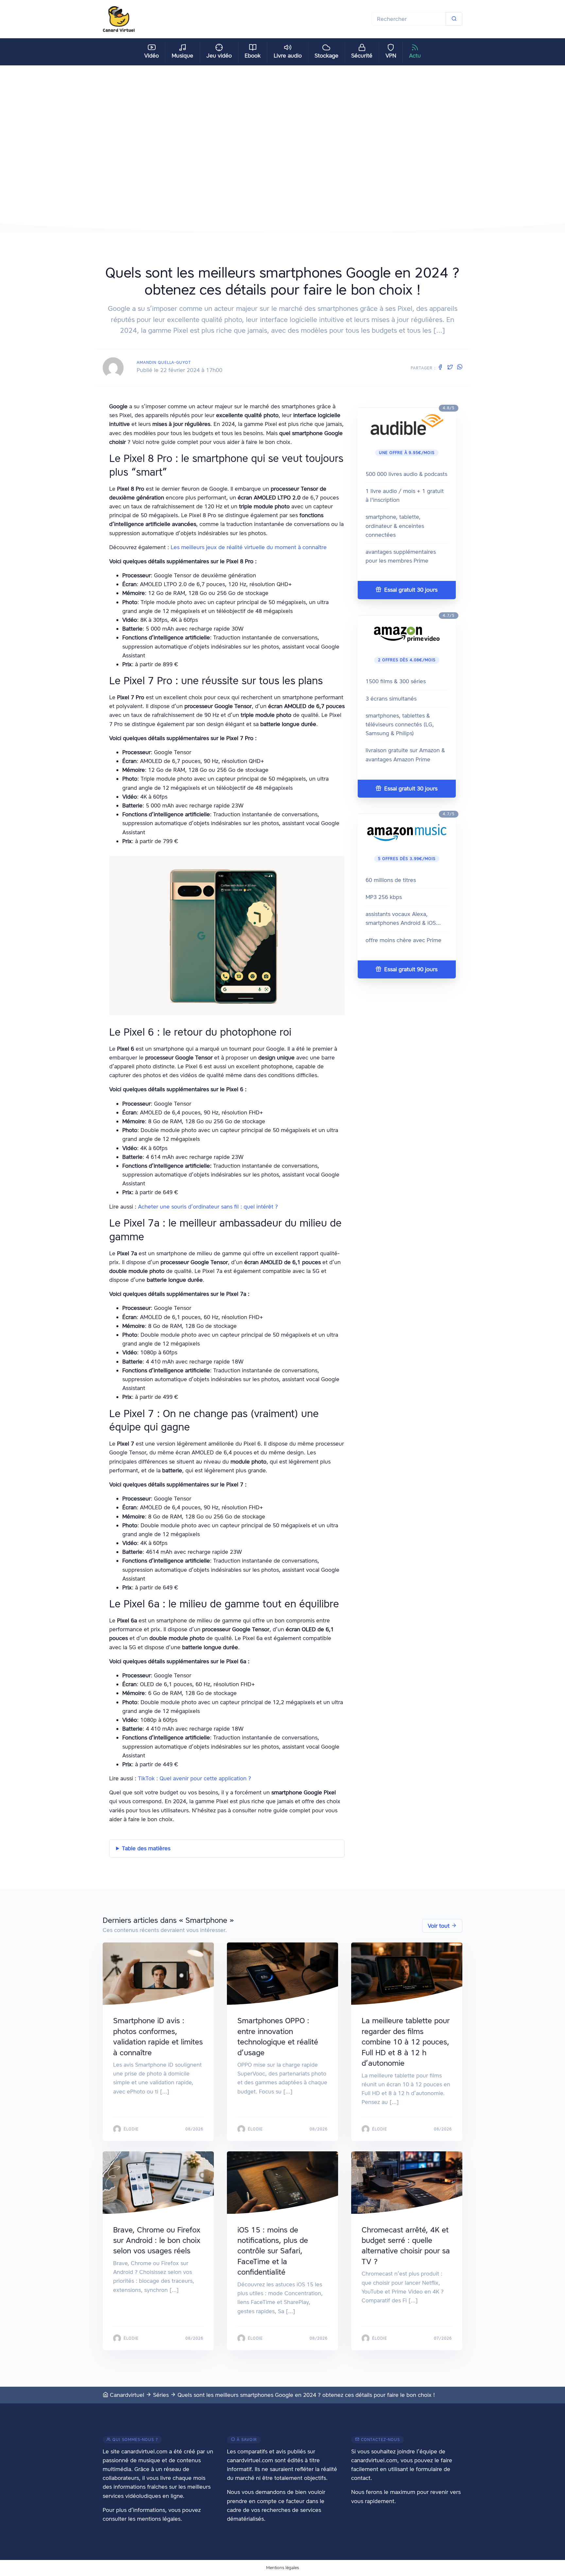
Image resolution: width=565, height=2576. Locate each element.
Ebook (253, 56)
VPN (391, 56)
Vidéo (152, 56)
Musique (182, 56)
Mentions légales (282, 2568)
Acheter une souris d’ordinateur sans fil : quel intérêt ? (208, 1207)
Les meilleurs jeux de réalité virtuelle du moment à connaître (249, 547)
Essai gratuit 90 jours (410, 969)
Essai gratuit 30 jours (410, 590)
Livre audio (288, 56)
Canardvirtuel (126, 2395)
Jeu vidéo (219, 56)
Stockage (326, 56)
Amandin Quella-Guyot (164, 362)
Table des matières (146, 1848)
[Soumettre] (454, 19)
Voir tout (439, 1926)
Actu (415, 56)
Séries (161, 2395)
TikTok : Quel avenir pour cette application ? (195, 1778)
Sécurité (362, 56)
